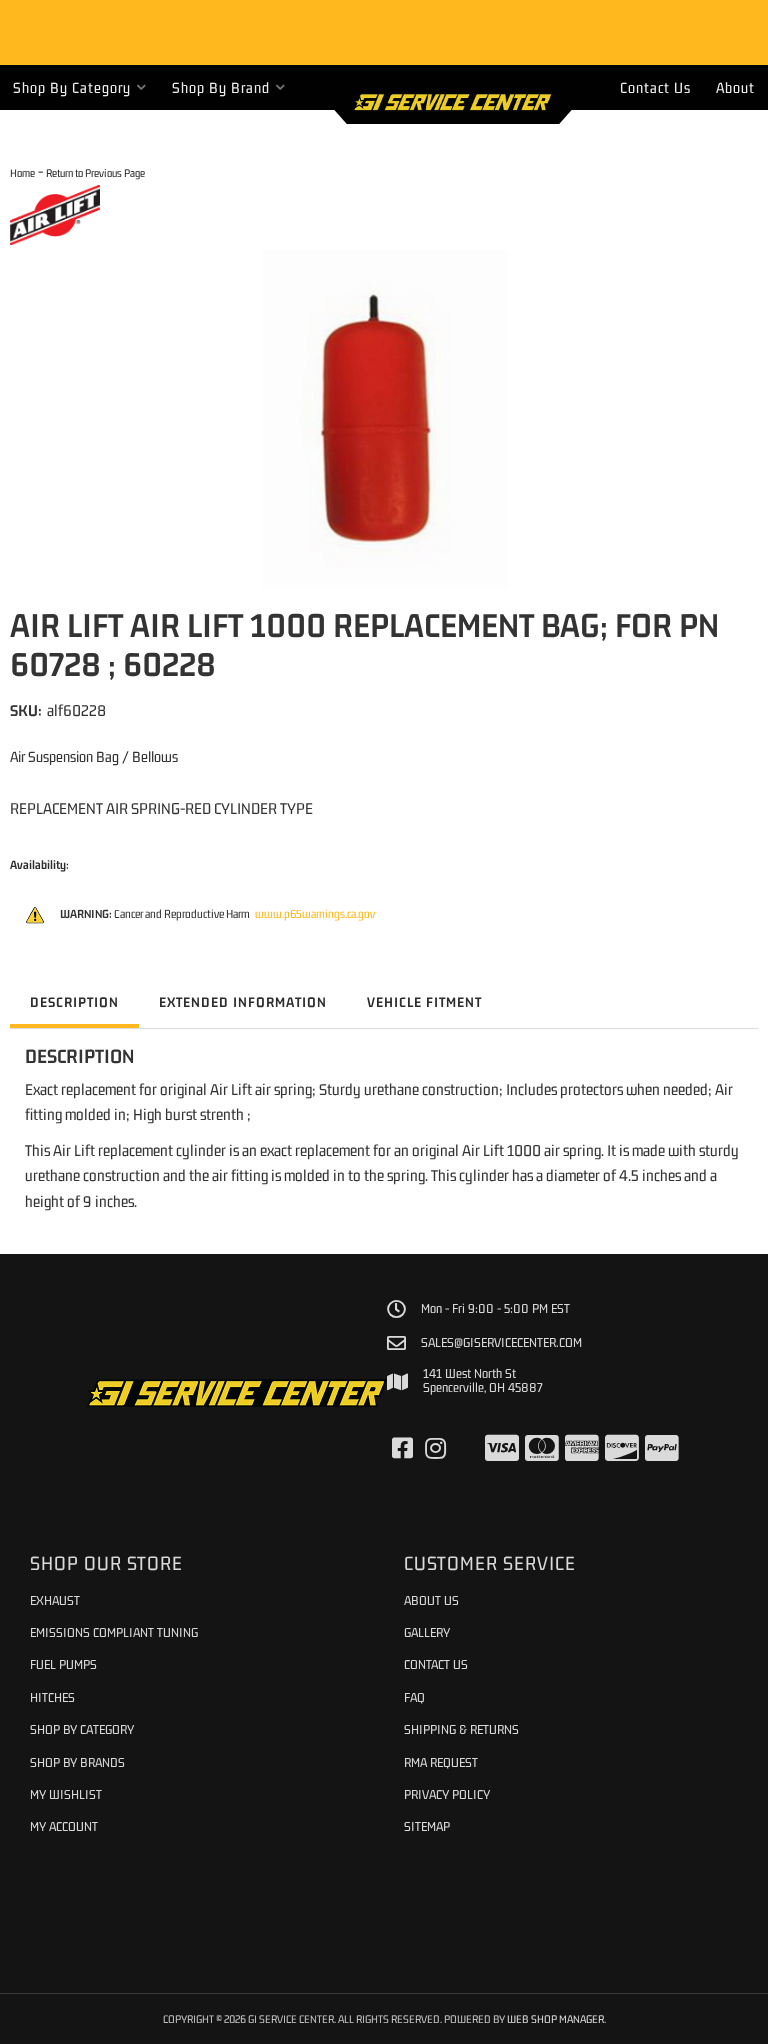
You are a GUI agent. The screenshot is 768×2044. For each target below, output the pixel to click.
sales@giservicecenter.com (501, 1343)
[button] (80, 87)
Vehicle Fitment (424, 1002)
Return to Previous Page (95, 172)
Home (22, 172)
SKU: (26, 710)
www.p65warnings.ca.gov (315, 914)
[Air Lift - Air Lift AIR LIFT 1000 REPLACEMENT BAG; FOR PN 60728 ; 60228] (55, 213)
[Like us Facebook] (402, 1449)
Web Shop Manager (555, 2018)
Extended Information (243, 1002)
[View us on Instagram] (435, 1449)
